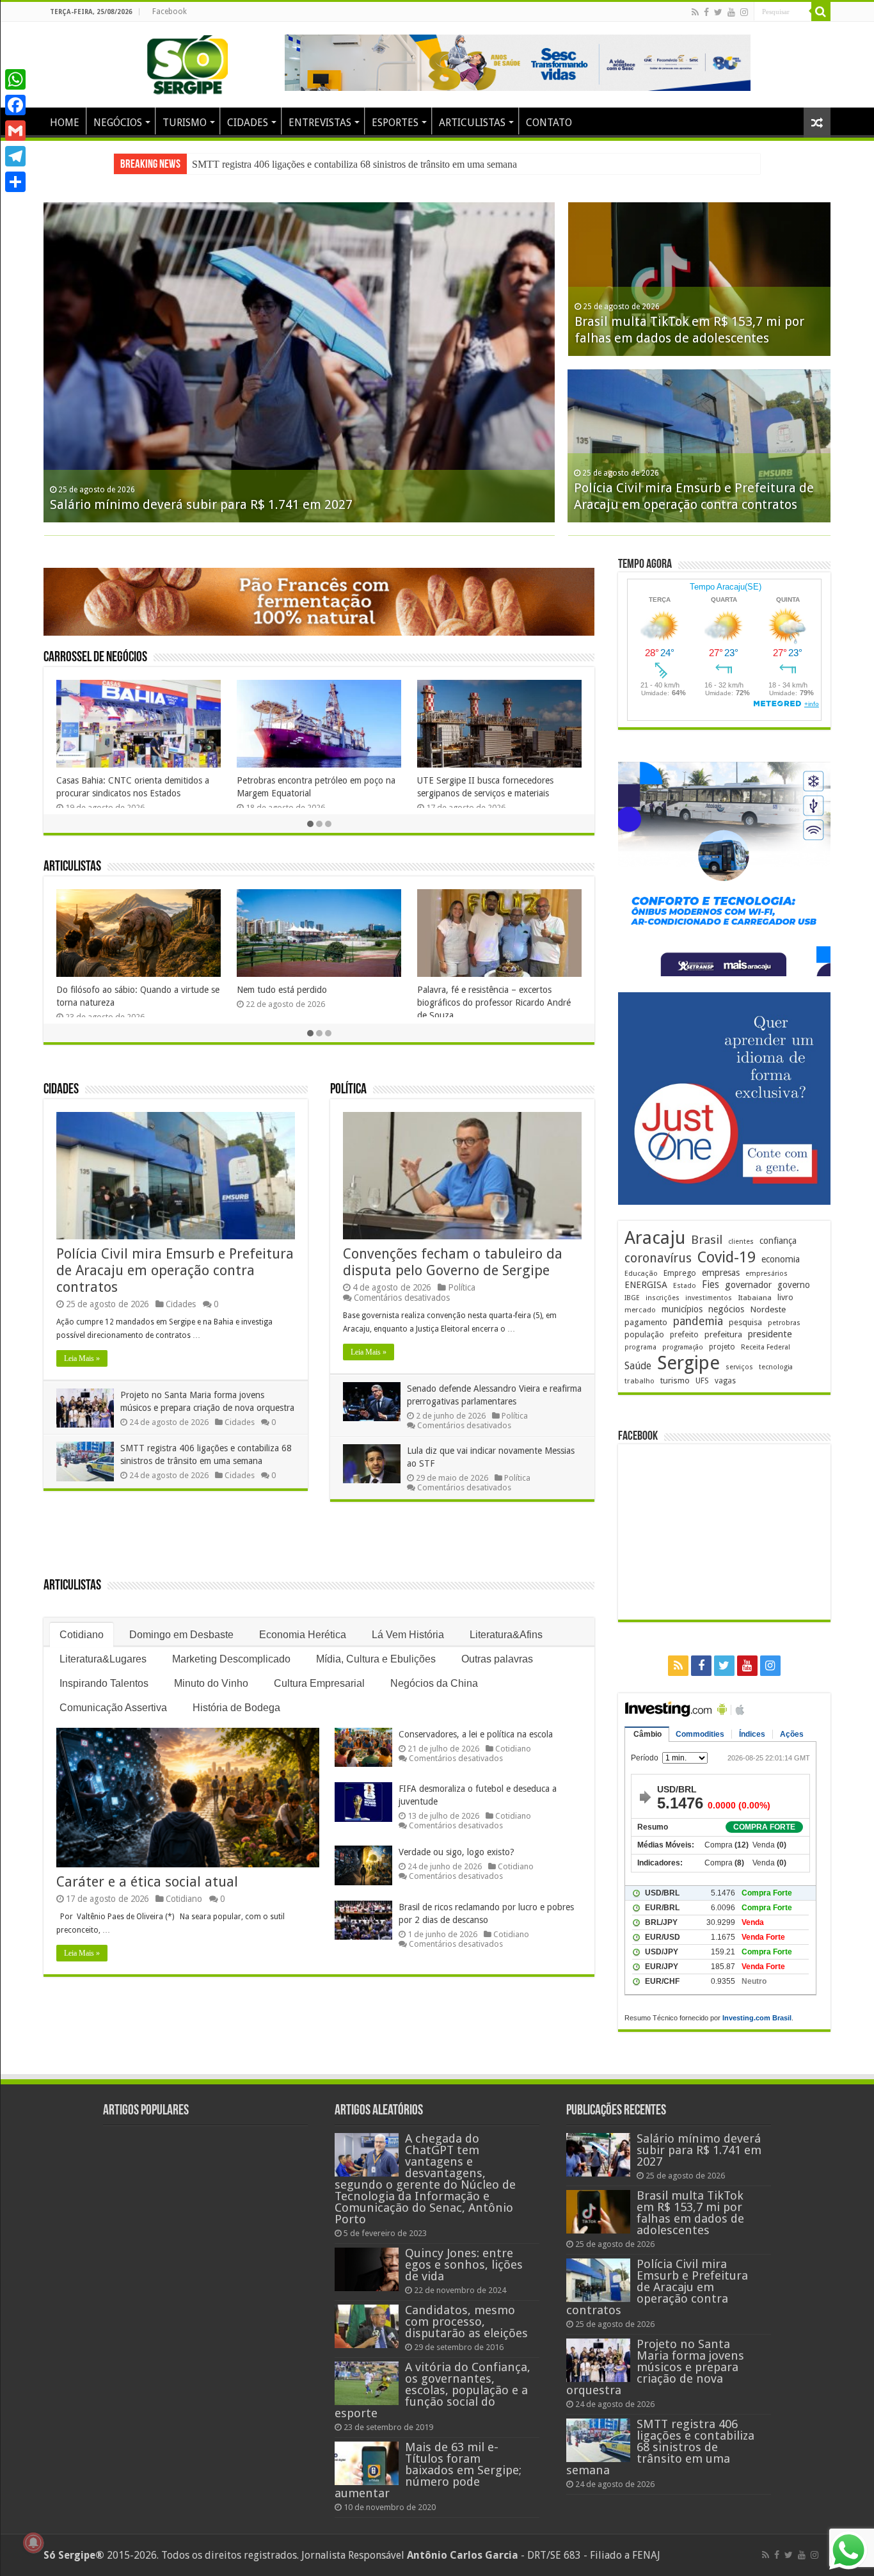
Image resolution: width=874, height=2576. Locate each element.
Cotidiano (82, 1635)
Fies (711, 1285)
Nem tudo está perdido (282, 990)
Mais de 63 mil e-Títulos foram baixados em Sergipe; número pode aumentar (428, 2470)
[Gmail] (15, 131)
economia (781, 1259)
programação (683, 1347)
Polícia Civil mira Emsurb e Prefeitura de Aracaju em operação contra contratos (175, 1270)
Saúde (638, 1366)
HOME (65, 123)
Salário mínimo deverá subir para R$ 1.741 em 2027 (298, 164)
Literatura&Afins (506, 1635)
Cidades (61, 1090)
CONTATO (549, 123)
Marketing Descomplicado (231, 1659)
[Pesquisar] (821, 12)
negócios (726, 1309)
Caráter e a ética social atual (147, 1882)
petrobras (784, 1323)
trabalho (640, 1381)
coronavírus (658, 1258)
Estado (685, 1286)
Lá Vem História (408, 1635)
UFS (702, 1381)
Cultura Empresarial (319, 1683)
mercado (640, 1310)
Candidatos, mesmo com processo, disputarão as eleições (466, 2322)
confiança (778, 1241)
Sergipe (688, 1363)
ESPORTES (395, 123)
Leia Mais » (82, 1358)
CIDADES (248, 123)
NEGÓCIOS (118, 123)
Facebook (170, 12)
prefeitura (723, 1334)
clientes (741, 1242)
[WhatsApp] (15, 79)
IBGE (632, 1298)
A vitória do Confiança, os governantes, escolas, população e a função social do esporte (433, 2390)
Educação (641, 1274)
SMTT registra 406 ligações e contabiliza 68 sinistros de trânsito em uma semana (660, 2447)
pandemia (698, 1321)
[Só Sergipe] (187, 62)
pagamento (646, 1322)
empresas (721, 1273)
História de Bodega (236, 1708)
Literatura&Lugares (103, 1659)
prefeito (684, 1334)
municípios (682, 1309)
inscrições (663, 1298)
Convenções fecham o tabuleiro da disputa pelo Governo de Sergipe (453, 1262)
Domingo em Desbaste (181, 1635)
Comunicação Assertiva (113, 1708)
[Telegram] (15, 156)
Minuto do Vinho (211, 1683)
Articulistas (72, 867)
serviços (739, 1367)
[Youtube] (731, 12)
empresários (767, 1274)
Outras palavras (497, 1659)
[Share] (15, 182)
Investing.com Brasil (757, 2018)
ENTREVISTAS (320, 123)
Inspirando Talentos (104, 1683)
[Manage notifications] (33, 2543)
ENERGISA (646, 1285)
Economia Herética (303, 1635)
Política (348, 1090)
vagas (725, 1381)
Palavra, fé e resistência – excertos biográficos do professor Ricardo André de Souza (494, 1002)
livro (785, 1297)
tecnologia (776, 1367)
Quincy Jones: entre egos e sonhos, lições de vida (464, 2265)
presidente (770, 1334)
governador (748, 1285)
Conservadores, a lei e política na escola (476, 1734)
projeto (722, 1347)
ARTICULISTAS (472, 123)
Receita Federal (766, 1347)
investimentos (709, 1298)
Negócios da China (434, 1683)
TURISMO (185, 123)
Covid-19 (727, 1257)
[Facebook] (706, 12)
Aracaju (655, 1238)
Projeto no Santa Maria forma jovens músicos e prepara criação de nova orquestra (655, 2367)
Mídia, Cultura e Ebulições (376, 1659)
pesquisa (745, 1322)
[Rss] (695, 12)
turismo (675, 1380)
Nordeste (768, 1309)
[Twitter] (718, 12)
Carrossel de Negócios (95, 658)
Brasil (707, 1240)
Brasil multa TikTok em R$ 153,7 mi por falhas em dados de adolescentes (690, 2213)
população (644, 1334)
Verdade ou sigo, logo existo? (457, 1852)
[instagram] (744, 12)
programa (640, 1347)
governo (794, 1285)
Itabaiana (755, 1298)
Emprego (680, 1273)
